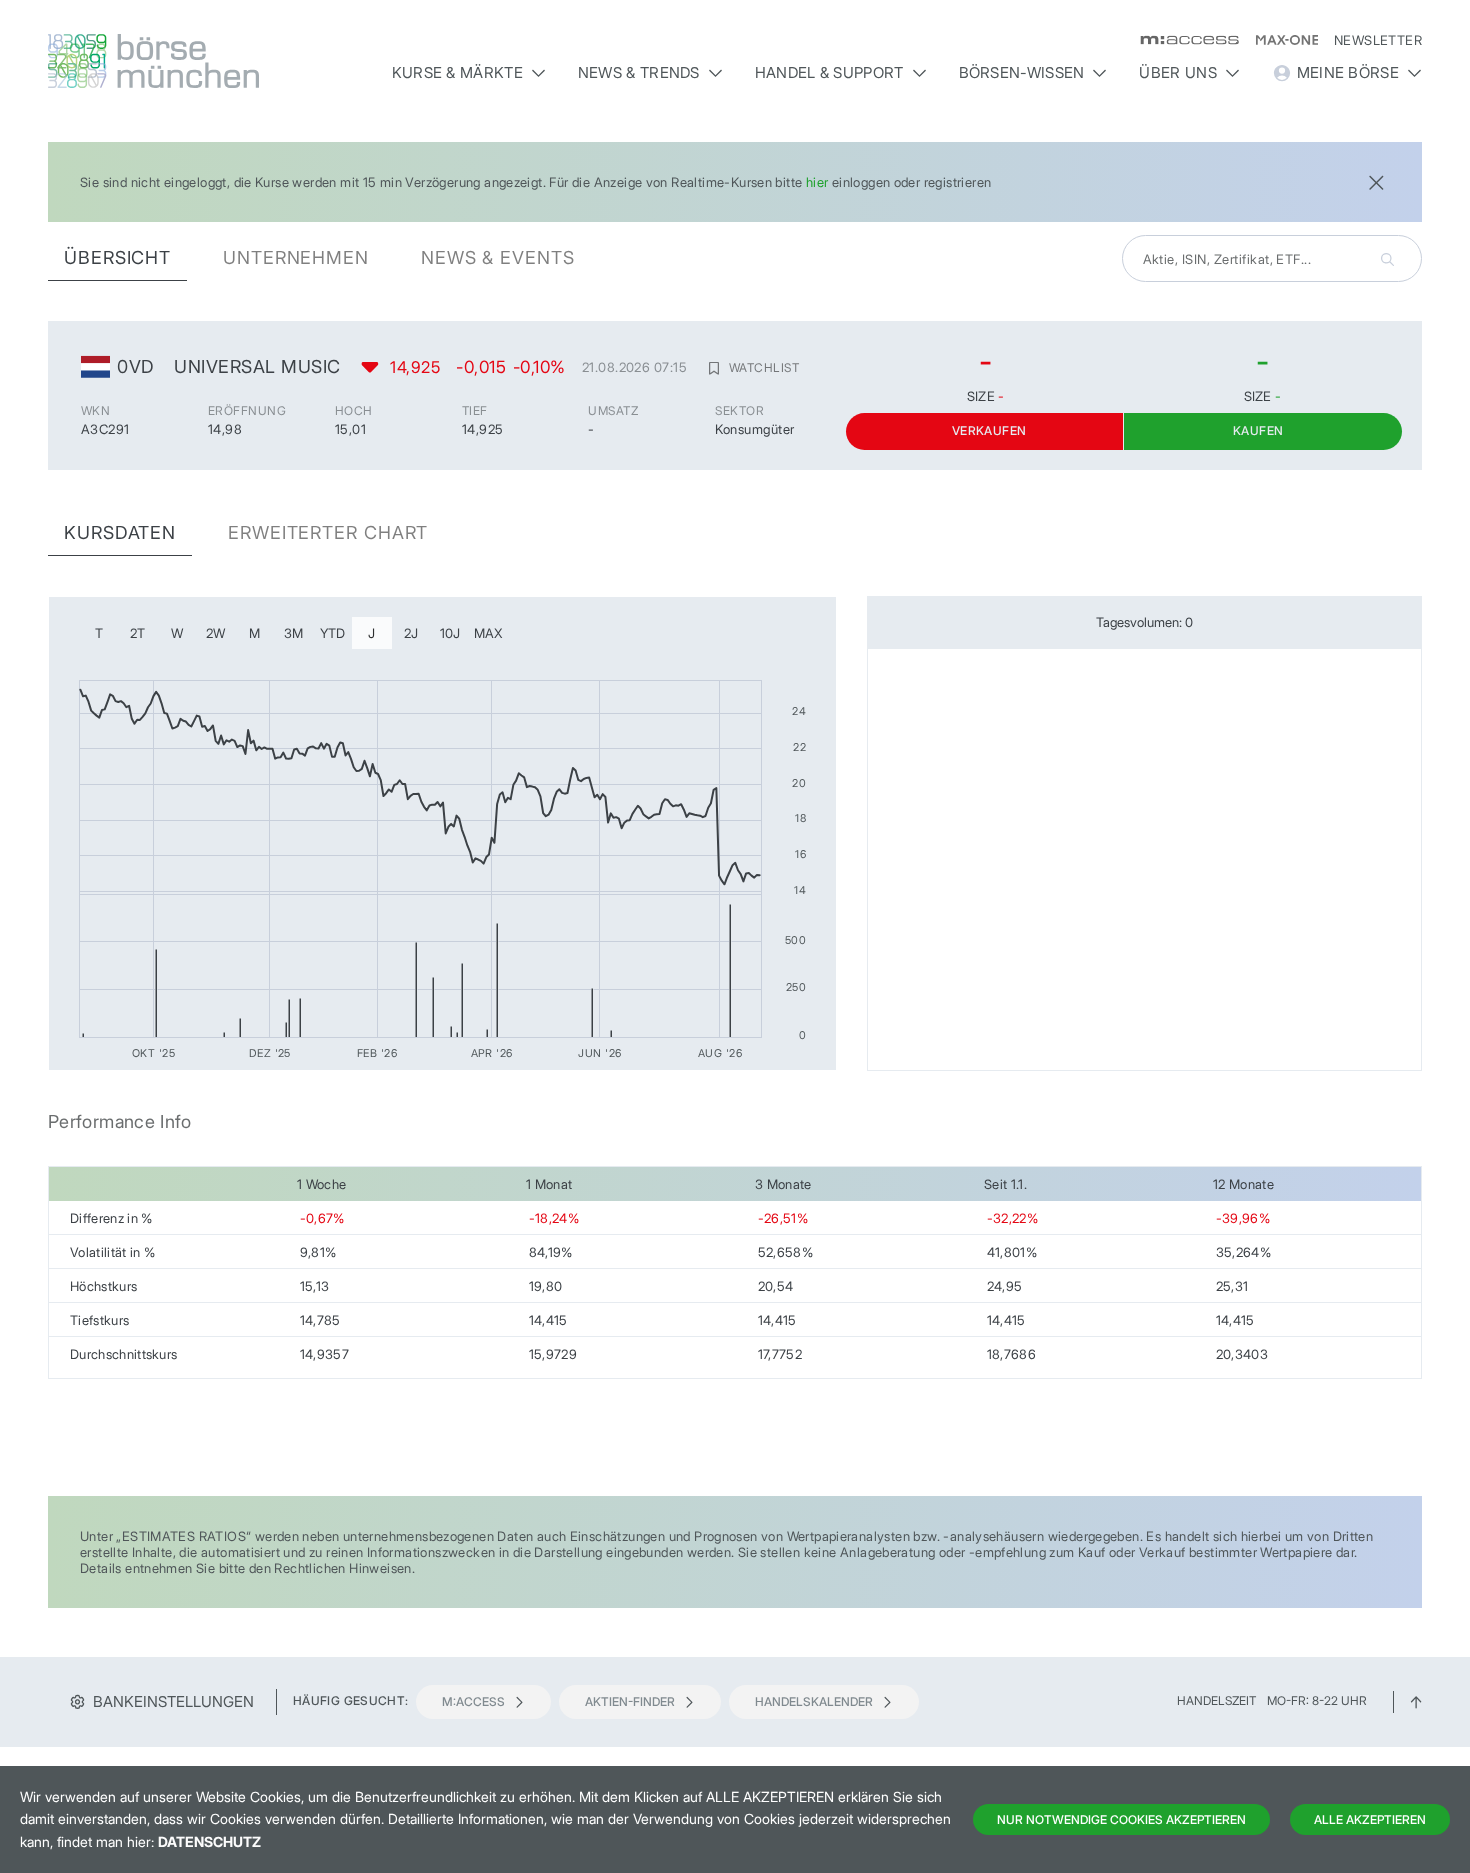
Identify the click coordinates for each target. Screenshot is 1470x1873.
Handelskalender (814, 1701)
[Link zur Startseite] (211, 61)
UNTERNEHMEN (296, 257)
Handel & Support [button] (829, 72)
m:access (473, 1701)
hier (817, 182)
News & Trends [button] (639, 72)
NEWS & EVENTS (498, 257)
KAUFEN (1258, 430)
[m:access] (1181, 40)
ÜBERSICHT (117, 257)
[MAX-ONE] (1278, 40)
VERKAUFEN (989, 430)
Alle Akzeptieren (1370, 1819)
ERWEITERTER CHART (328, 532)
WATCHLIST (764, 367)
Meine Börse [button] (1348, 72)
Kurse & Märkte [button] (457, 72)
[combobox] (1272, 258)
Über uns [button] (1177, 72)
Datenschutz (209, 1841)
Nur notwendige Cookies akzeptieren (1121, 1819)
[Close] (1376, 180)
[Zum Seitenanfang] (1416, 1700)
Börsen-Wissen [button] (1022, 72)
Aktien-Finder (630, 1701)
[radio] (99, 633)
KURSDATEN (120, 532)
